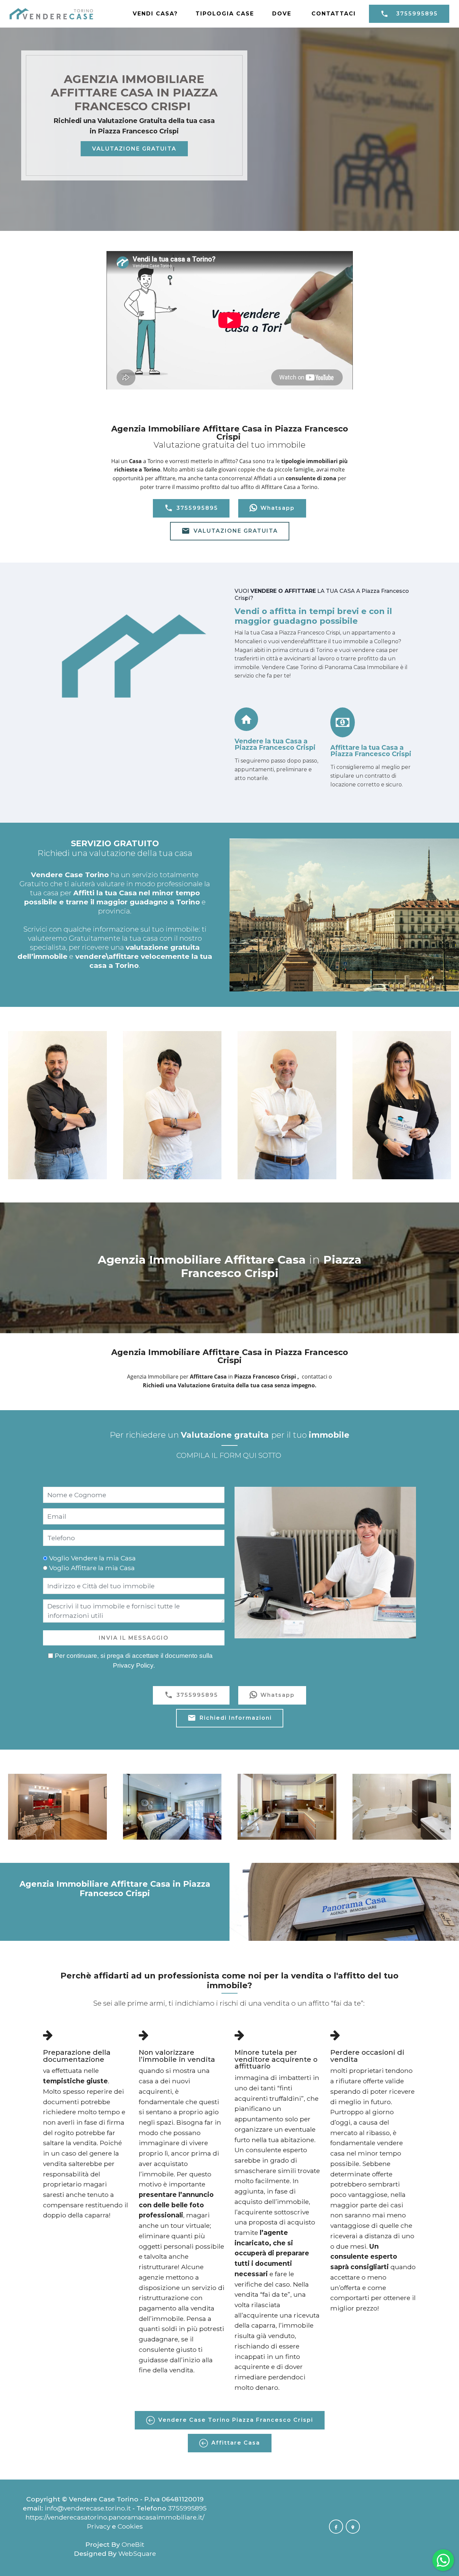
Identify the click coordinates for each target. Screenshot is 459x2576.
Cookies (130, 2526)
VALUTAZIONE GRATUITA (134, 149)
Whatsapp (278, 508)
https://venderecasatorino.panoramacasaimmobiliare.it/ (115, 2517)
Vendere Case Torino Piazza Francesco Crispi (236, 2420)
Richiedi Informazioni (236, 1718)
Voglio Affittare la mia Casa (92, 1568)
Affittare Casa (236, 2443)
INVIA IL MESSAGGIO (134, 1638)
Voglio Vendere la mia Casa (92, 1558)
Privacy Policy (133, 1665)
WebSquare (137, 2553)
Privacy (99, 2526)
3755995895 (417, 14)
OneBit (133, 2544)
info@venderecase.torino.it (88, 2508)
